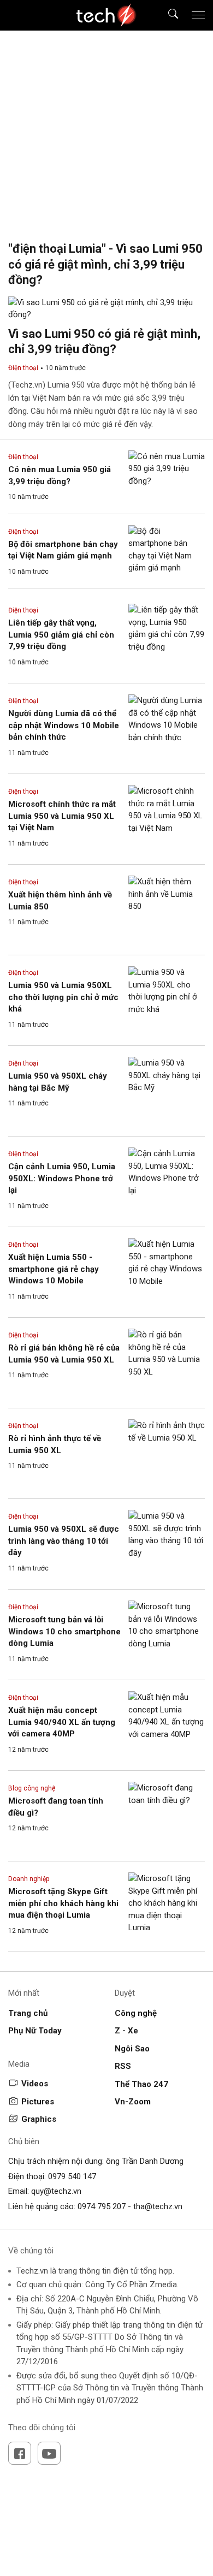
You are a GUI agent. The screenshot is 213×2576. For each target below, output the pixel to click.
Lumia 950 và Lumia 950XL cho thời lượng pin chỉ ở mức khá (63, 997)
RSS (123, 2066)
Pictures (38, 2102)
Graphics (39, 2119)
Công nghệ (136, 2013)
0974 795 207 (102, 2206)
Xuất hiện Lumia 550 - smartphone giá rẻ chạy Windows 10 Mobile (54, 1269)
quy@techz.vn (56, 2191)
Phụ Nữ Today (35, 2031)
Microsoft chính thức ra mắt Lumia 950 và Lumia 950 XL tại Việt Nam (62, 816)
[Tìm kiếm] (166, 16)
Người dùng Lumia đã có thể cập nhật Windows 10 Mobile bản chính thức (64, 725)
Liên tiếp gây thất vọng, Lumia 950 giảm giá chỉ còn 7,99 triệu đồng (61, 635)
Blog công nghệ (32, 1788)
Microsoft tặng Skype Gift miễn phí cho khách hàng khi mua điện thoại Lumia (63, 1903)
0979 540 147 (72, 2176)
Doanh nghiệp (29, 1879)
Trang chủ (28, 2013)
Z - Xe (126, 2031)
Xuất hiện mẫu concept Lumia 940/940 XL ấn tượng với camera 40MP (62, 1722)
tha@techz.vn (158, 2206)
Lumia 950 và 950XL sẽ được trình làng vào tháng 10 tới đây (64, 1541)
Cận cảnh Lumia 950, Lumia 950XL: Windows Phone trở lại (62, 1178)
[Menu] (198, 15)
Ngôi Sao (132, 2049)
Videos (35, 2084)
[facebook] (20, 2453)
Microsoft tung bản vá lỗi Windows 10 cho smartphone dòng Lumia (64, 1631)
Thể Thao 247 (141, 2084)
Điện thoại (23, 368)
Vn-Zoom (133, 2102)
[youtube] (49, 2453)
